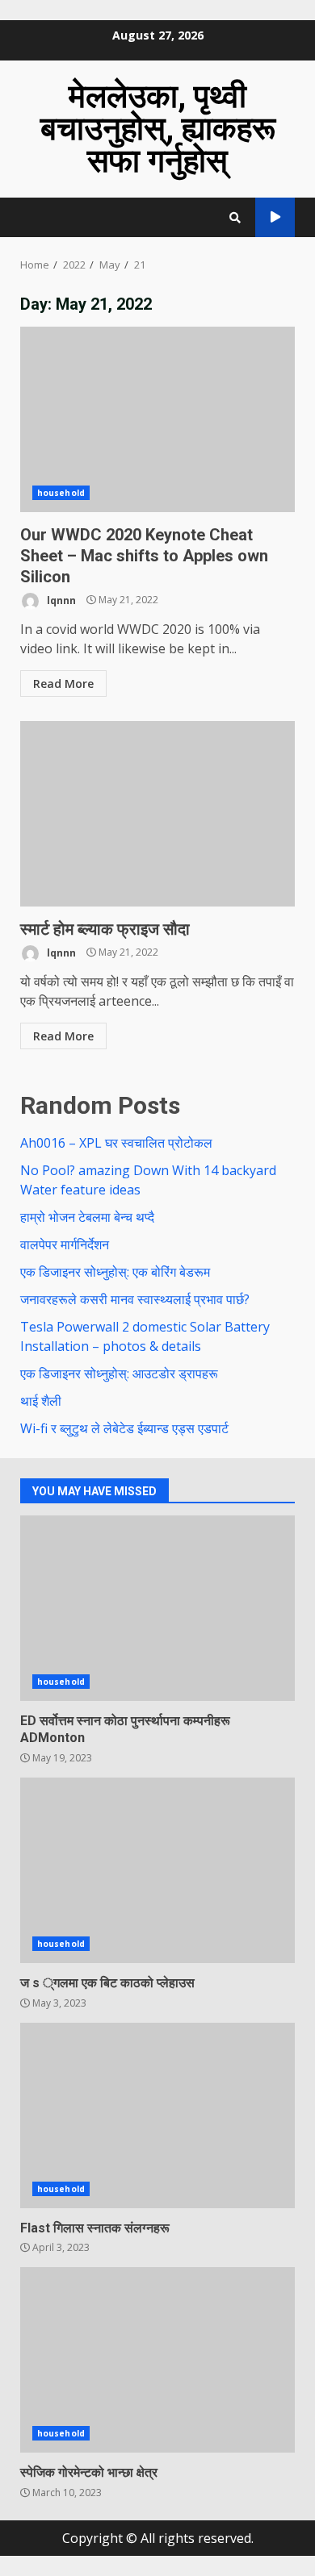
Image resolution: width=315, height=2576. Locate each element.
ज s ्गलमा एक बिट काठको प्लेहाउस (157, 1870)
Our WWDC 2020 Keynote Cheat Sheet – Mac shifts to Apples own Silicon (157, 419)
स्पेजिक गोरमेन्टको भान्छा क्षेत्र (157, 2360)
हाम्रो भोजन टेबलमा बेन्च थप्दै (87, 1217)
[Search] (235, 218)
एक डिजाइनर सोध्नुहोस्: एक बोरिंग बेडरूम (115, 1272)
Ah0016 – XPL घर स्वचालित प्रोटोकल (116, 1143)
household (61, 493)
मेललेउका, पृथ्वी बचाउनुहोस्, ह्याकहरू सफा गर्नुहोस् (158, 129)
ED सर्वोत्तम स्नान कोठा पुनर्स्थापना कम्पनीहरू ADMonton (157, 1608)
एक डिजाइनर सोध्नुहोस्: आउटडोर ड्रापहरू (119, 1373)
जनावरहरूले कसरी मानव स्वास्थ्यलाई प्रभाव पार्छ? (135, 1299)
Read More (63, 684)
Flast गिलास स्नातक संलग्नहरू (157, 2115)
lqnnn (60, 600)
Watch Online (275, 217)
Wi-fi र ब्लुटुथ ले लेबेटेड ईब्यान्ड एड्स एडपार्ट (124, 1428)
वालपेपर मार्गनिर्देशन (65, 1244)
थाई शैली (41, 1401)
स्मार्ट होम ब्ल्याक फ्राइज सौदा (157, 814)
